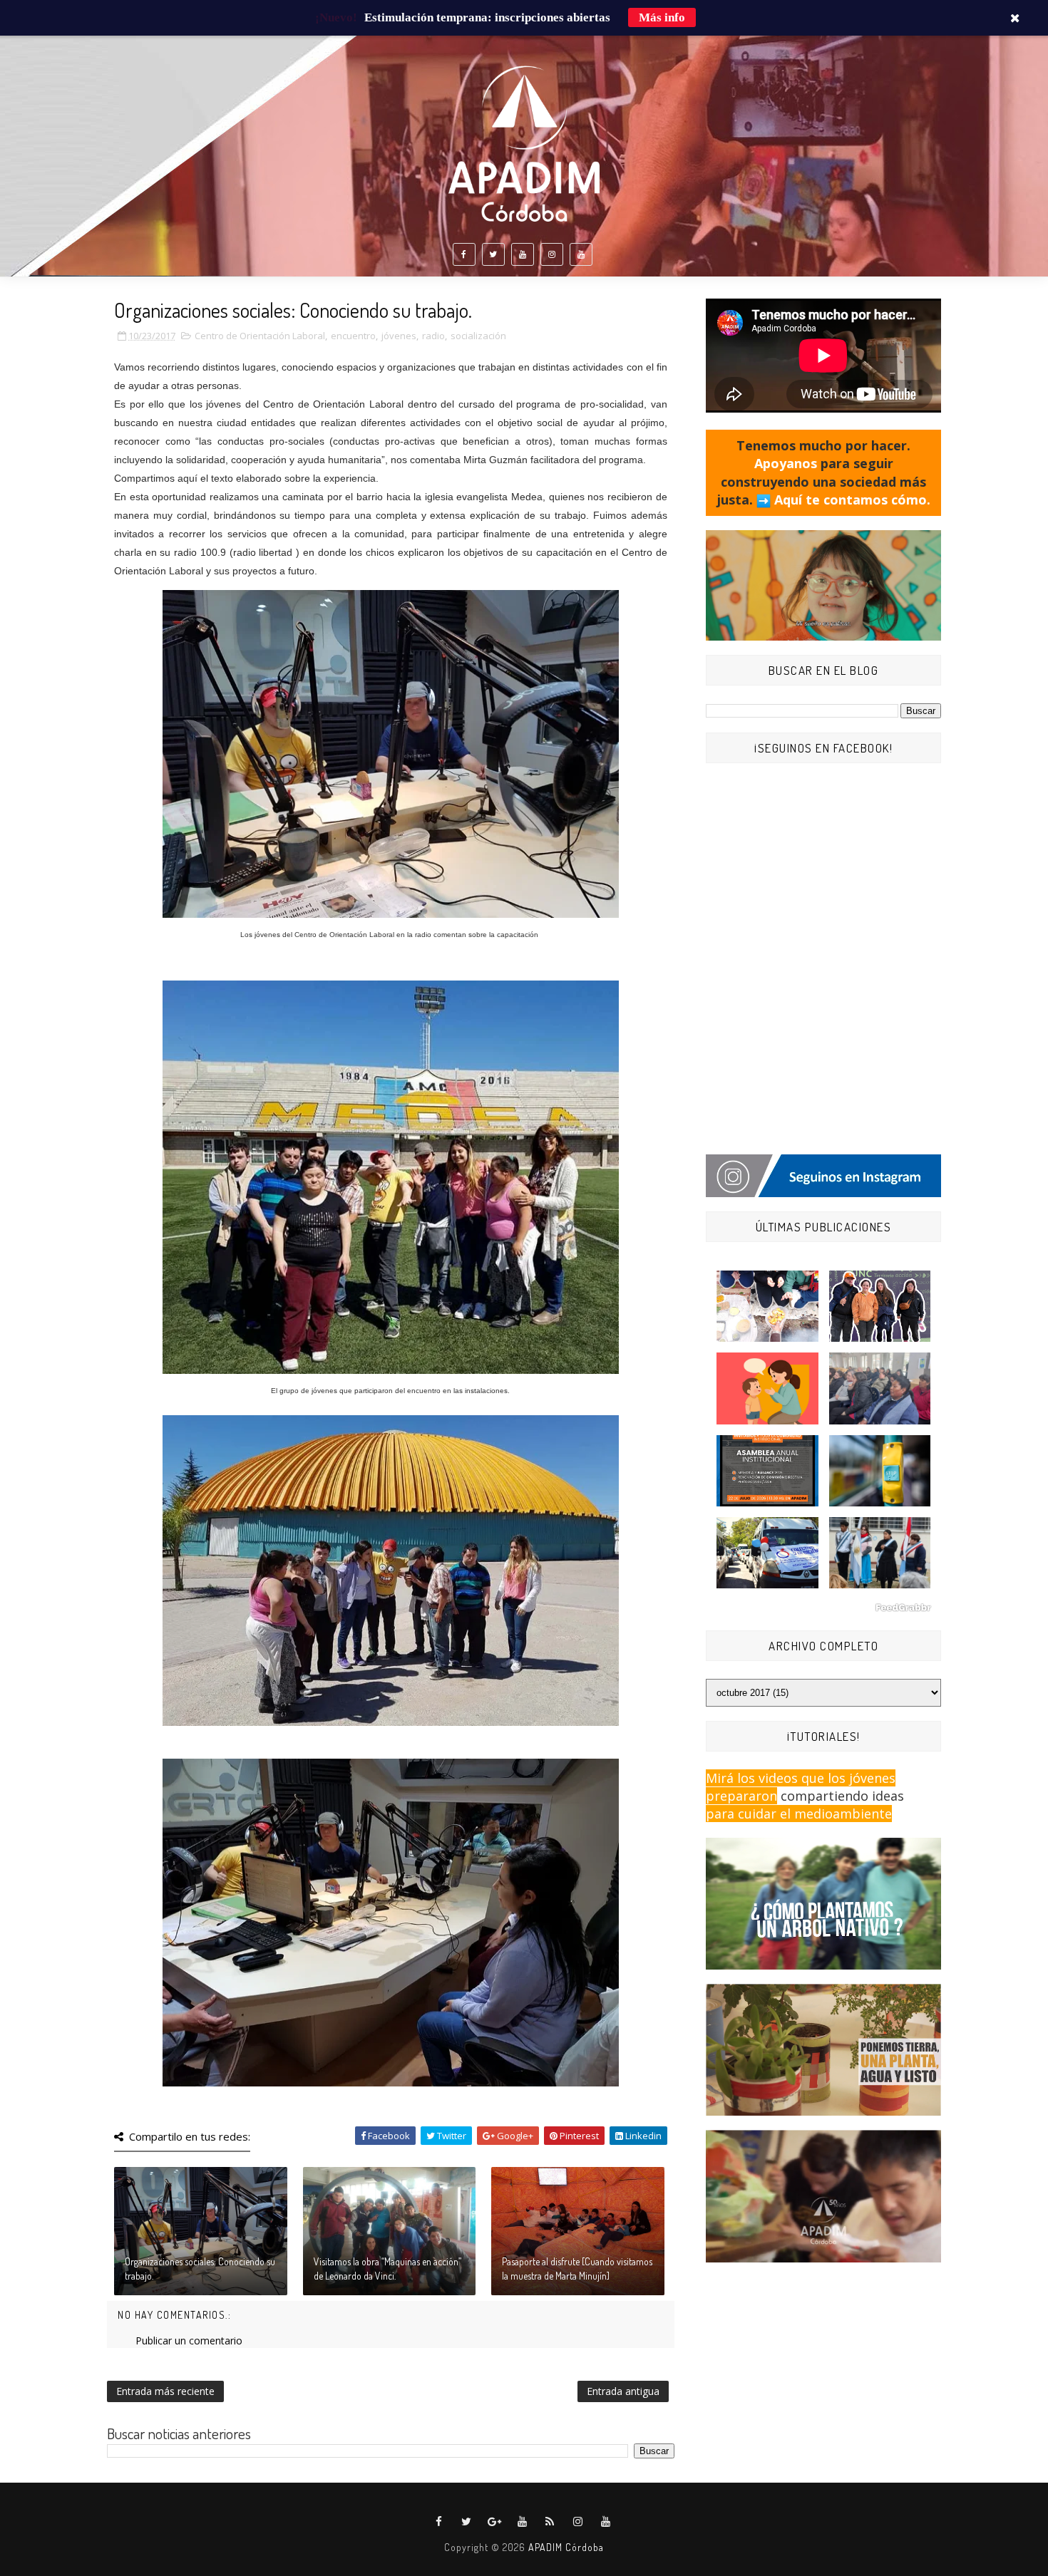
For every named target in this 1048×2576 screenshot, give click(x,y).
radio (433, 336)
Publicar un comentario (189, 2340)
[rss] (550, 2522)
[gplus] (495, 2522)
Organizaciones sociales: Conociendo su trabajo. (200, 2269)
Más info (662, 17)
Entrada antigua (623, 2391)
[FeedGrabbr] (823, 1608)
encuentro (353, 336)
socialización (478, 336)
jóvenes (399, 336)
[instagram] (552, 254)
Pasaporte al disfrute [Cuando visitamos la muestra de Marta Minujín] (577, 2269)
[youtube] (523, 254)
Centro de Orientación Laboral (260, 336)
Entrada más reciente (165, 2391)
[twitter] (493, 254)
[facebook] (464, 254)
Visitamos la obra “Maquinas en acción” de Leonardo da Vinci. (387, 2269)
